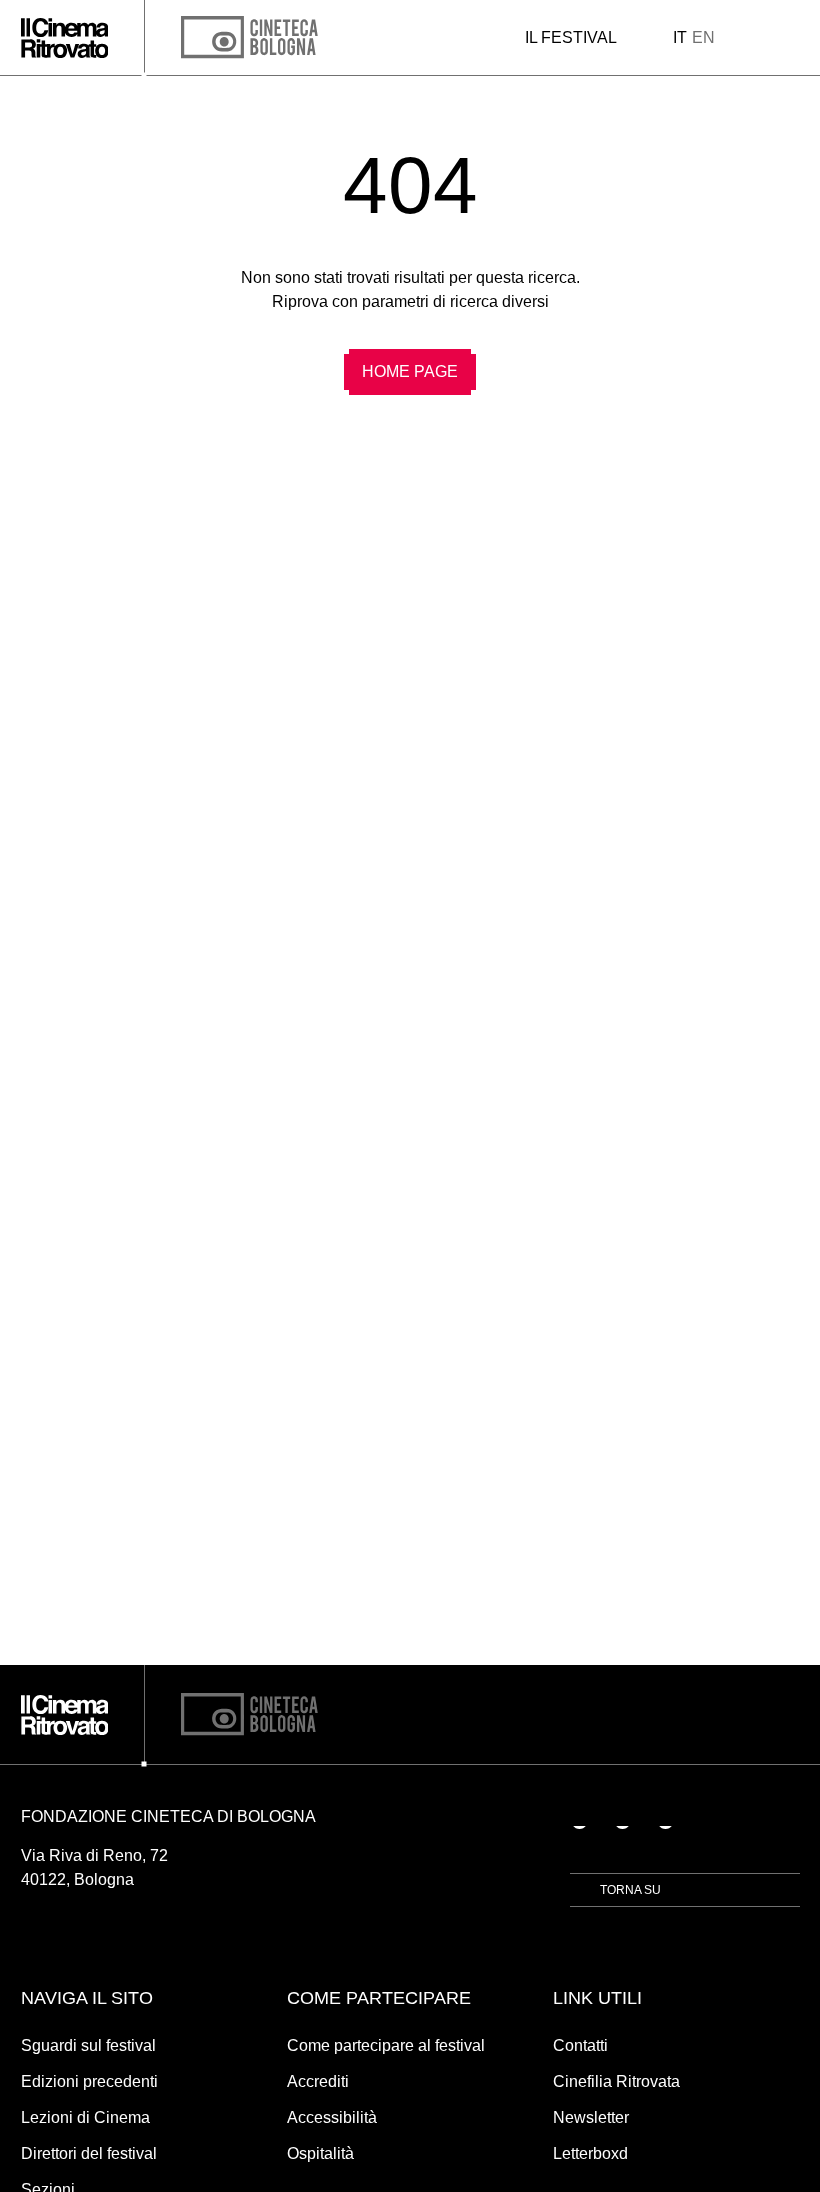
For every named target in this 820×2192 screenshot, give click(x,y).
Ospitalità (320, 2153)
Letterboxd (590, 2153)
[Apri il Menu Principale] (794, 38)
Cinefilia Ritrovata (616, 2081)
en (703, 37)
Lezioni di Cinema (85, 2117)
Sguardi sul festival (88, 2045)
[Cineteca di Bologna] (249, 1714)
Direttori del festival (89, 2153)
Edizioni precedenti (89, 2081)
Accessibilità (332, 2117)
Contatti (580, 2045)
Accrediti (318, 2081)
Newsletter (591, 2117)
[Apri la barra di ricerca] (757, 38)
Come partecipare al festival (386, 2045)
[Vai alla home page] (65, 38)
